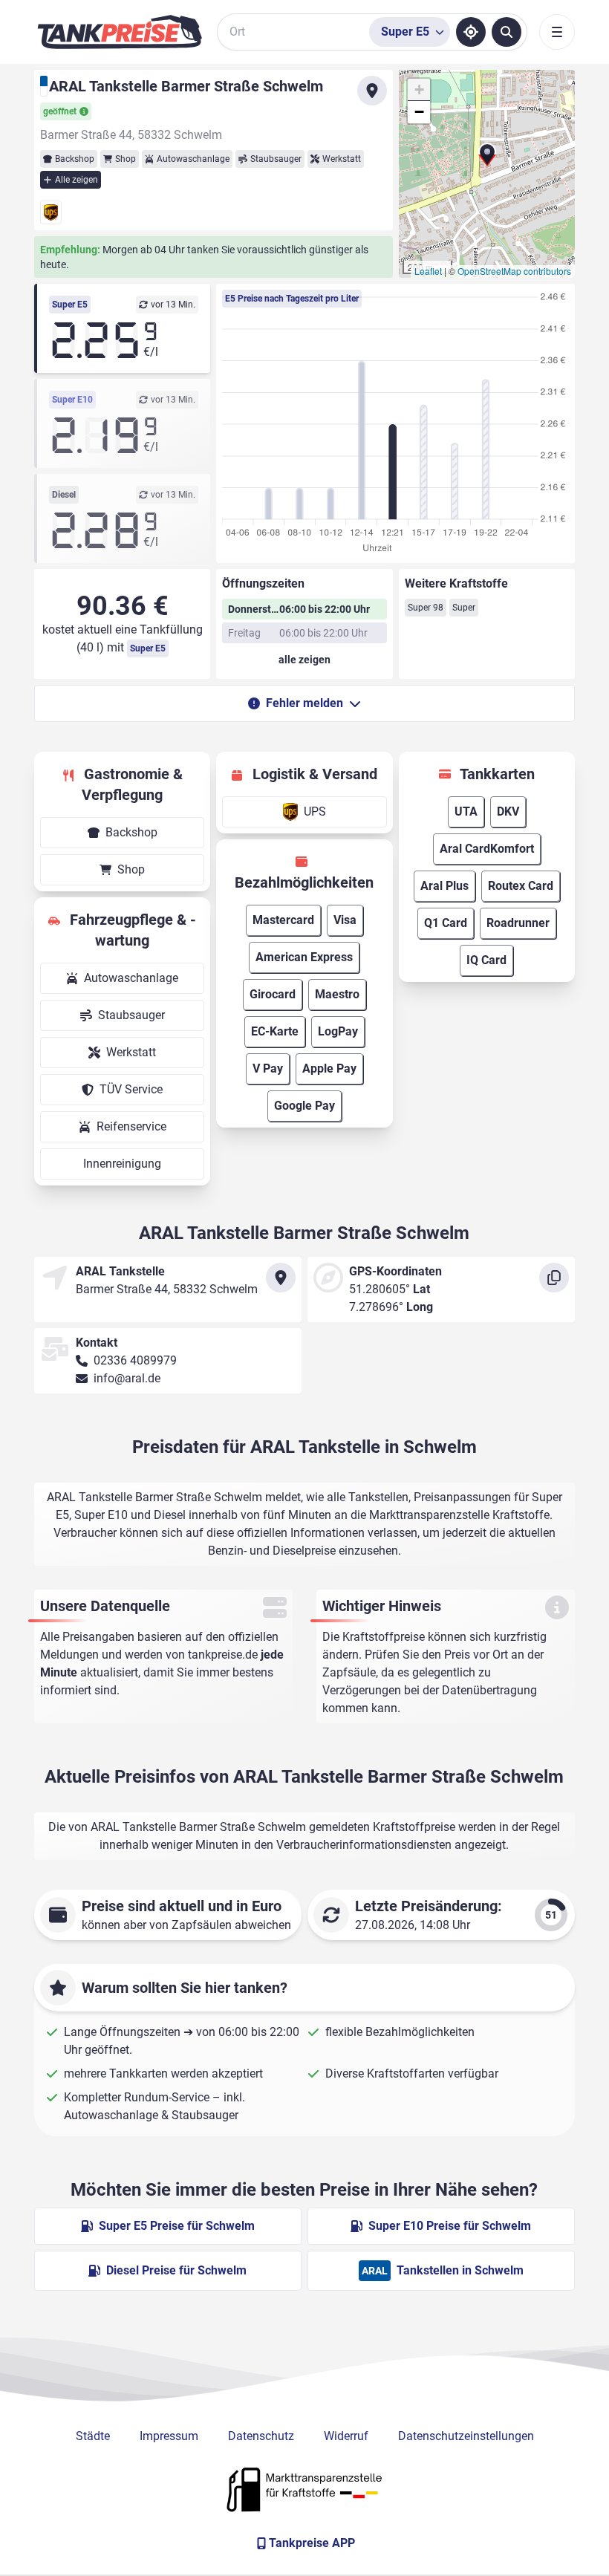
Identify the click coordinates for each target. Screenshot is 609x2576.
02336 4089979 (135, 1360)
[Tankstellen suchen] (507, 32)
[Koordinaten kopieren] (554, 1278)
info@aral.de (127, 1378)
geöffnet (60, 111)
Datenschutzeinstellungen (466, 2436)
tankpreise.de (223, 1655)
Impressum (169, 2436)
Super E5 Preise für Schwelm (177, 2226)
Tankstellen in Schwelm (443, 2270)
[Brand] (120, 32)
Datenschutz (261, 2436)
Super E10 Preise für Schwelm (450, 2226)
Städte (93, 2436)
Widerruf (346, 2436)
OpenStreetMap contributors (514, 271)
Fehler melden (304, 703)
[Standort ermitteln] (471, 32)
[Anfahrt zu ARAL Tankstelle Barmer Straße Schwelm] (372, 91)
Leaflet (428, 271)
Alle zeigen (76, 180)
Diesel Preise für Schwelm (176, 2270)
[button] (487, 160)
